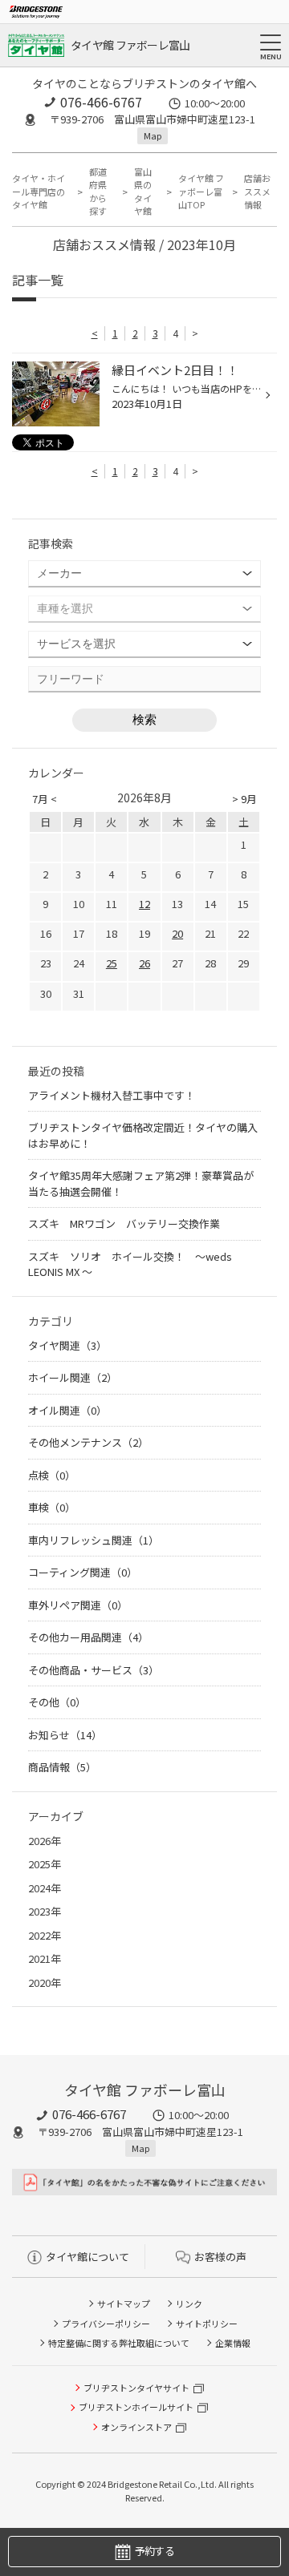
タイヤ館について (88, 2257)
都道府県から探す (98, 192)
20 (177, 933)
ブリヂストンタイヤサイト (136, 2388)
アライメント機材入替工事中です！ (112, 1095)
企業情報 (233, 2343)
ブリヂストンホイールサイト (136, 2407)
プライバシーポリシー (106, 2324)
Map (153, 135)
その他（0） (57, 1702)
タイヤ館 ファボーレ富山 (130, 45)
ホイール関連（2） (73, 1377)
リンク (189, 2303)
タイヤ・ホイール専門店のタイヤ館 (39, 191)
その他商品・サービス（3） (94, 1670)
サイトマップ (124, 2303)
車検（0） (52, 1507)
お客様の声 (220, 2257)
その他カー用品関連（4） (88, 1637)
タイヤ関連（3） (67, 1345)
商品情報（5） (62, 1767)
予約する (155, 2551)
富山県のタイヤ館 (143, 192)
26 (144, 963)
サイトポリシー (207, 2324)
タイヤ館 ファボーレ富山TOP (201, 191)
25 (112, 963)
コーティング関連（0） (83, 1572)
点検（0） (52, 1475)
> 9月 (244, 799)
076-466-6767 (101, 102)
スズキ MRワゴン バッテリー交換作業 (124, 1223)
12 (144, 904)
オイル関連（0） (67, 1410)
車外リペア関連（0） (78, 1605)
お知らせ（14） (65, 1735)
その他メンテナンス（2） (88, 1442)
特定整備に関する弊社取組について (119, 2343)
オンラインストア (136, 2427)
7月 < (45, 799)
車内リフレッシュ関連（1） (94, 1540)
